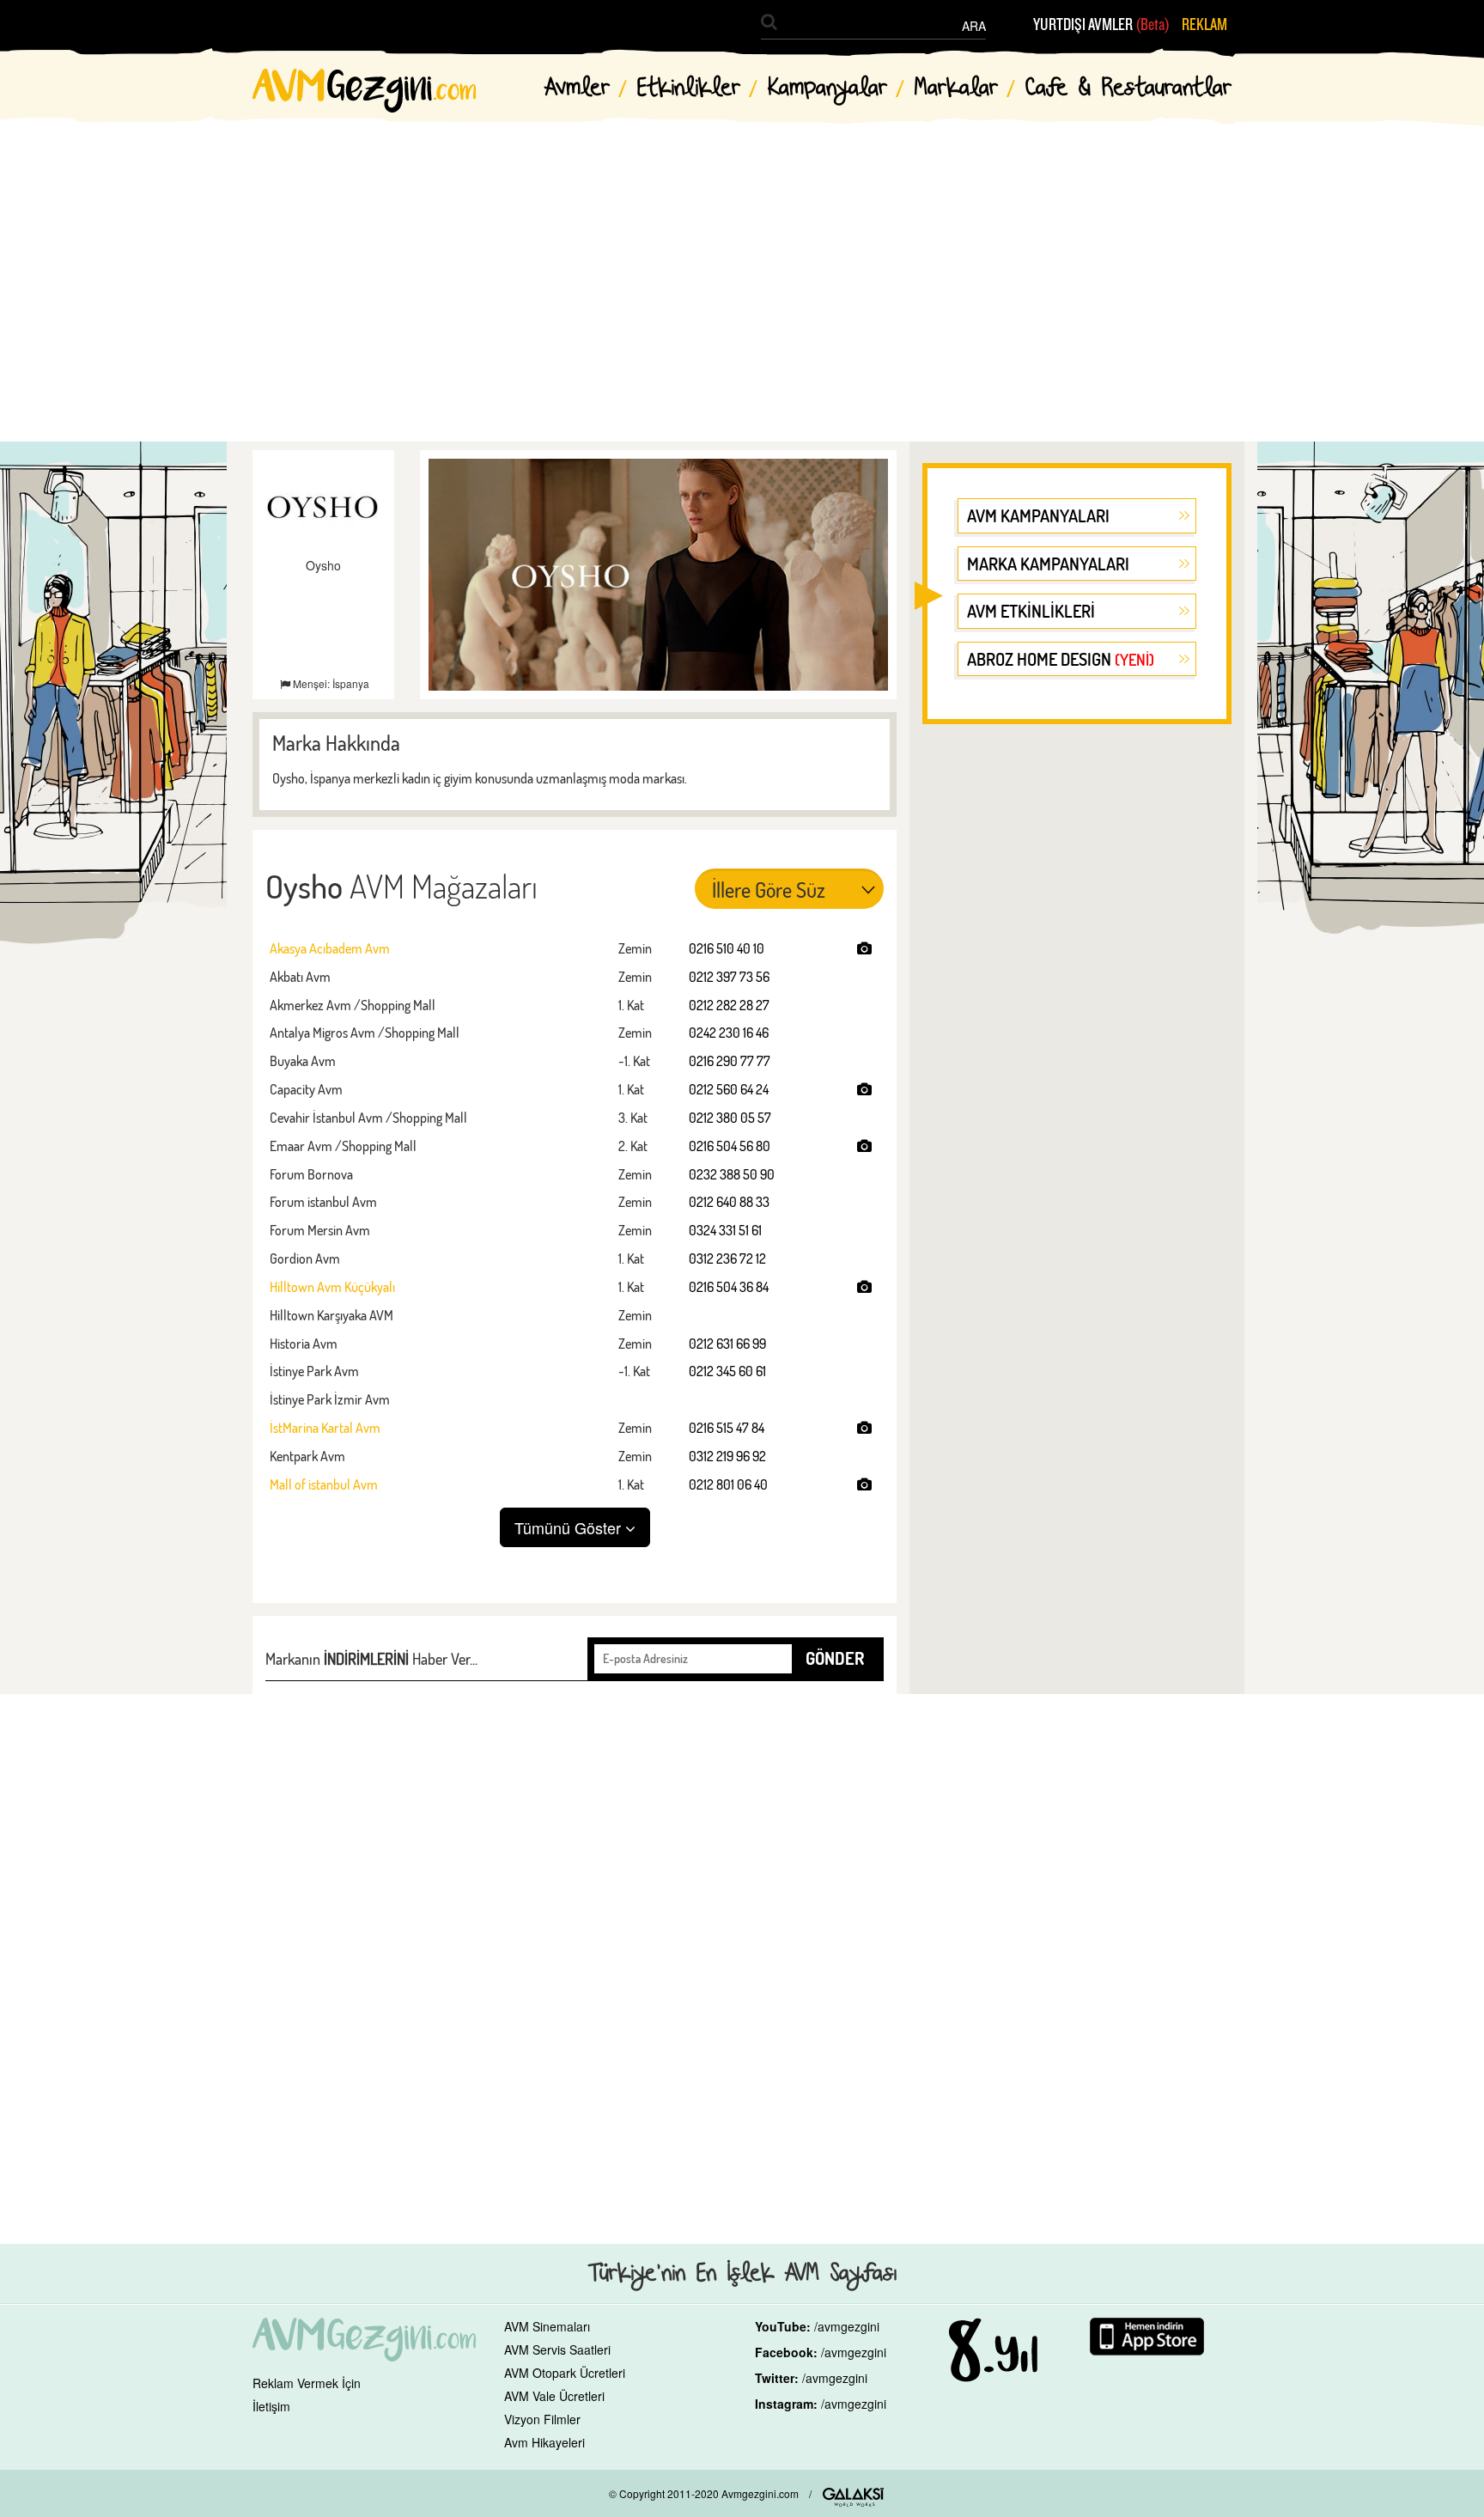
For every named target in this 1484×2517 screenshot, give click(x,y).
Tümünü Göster (570, 1527)
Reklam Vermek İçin (307, 2383)
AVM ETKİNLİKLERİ (1031, 611)
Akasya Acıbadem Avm (330, 948)
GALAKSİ (853, 2497)
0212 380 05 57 (730, 1118)
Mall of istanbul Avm (324, 1484)
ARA (974, 26)
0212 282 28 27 (729, 1005)
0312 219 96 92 (727, 1456)
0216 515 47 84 (727, 1428)
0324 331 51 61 (725, 1230)
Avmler (577, 88)
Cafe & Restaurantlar (1128, 88)
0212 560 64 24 (729, 1089)
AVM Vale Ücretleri (554, 2396)
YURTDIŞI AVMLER (1101, 25)
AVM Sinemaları (547, 2326)
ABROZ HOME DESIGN (1061, 659)
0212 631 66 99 (727, 1344)
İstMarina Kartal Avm (325, 1428)
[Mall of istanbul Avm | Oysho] (864, 1484)
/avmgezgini (847, 2326)
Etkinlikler (689, 88)
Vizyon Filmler (542, 2419)
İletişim (271, 2406)
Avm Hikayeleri (544, 2442)
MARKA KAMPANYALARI (1048, 564)
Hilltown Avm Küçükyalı (332, 1287)
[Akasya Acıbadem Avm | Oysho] (864, 948)
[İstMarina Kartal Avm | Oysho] (864, 1428)
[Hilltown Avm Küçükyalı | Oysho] (864, 1287)
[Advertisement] (742, 266)
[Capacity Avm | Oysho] (864, 1089)
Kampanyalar (827, 88)
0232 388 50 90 (732, 1174)
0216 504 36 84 (729, 1287)
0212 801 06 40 (728, 1484)
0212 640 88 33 (729, 1202)
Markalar (956, 88)
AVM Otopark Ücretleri (565, 2373)
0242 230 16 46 (729, 1033)
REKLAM (1204, 25)
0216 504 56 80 (730, 1146)
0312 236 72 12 (727, 1258)
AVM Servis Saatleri (557, 2349)
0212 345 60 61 (727, 1371)
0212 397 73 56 (729, 977)
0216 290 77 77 (730, 1061)
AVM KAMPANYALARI (1038, 515)
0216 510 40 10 (727, 948)
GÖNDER (835, 1658)
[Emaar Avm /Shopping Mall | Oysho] (864, 1146)
